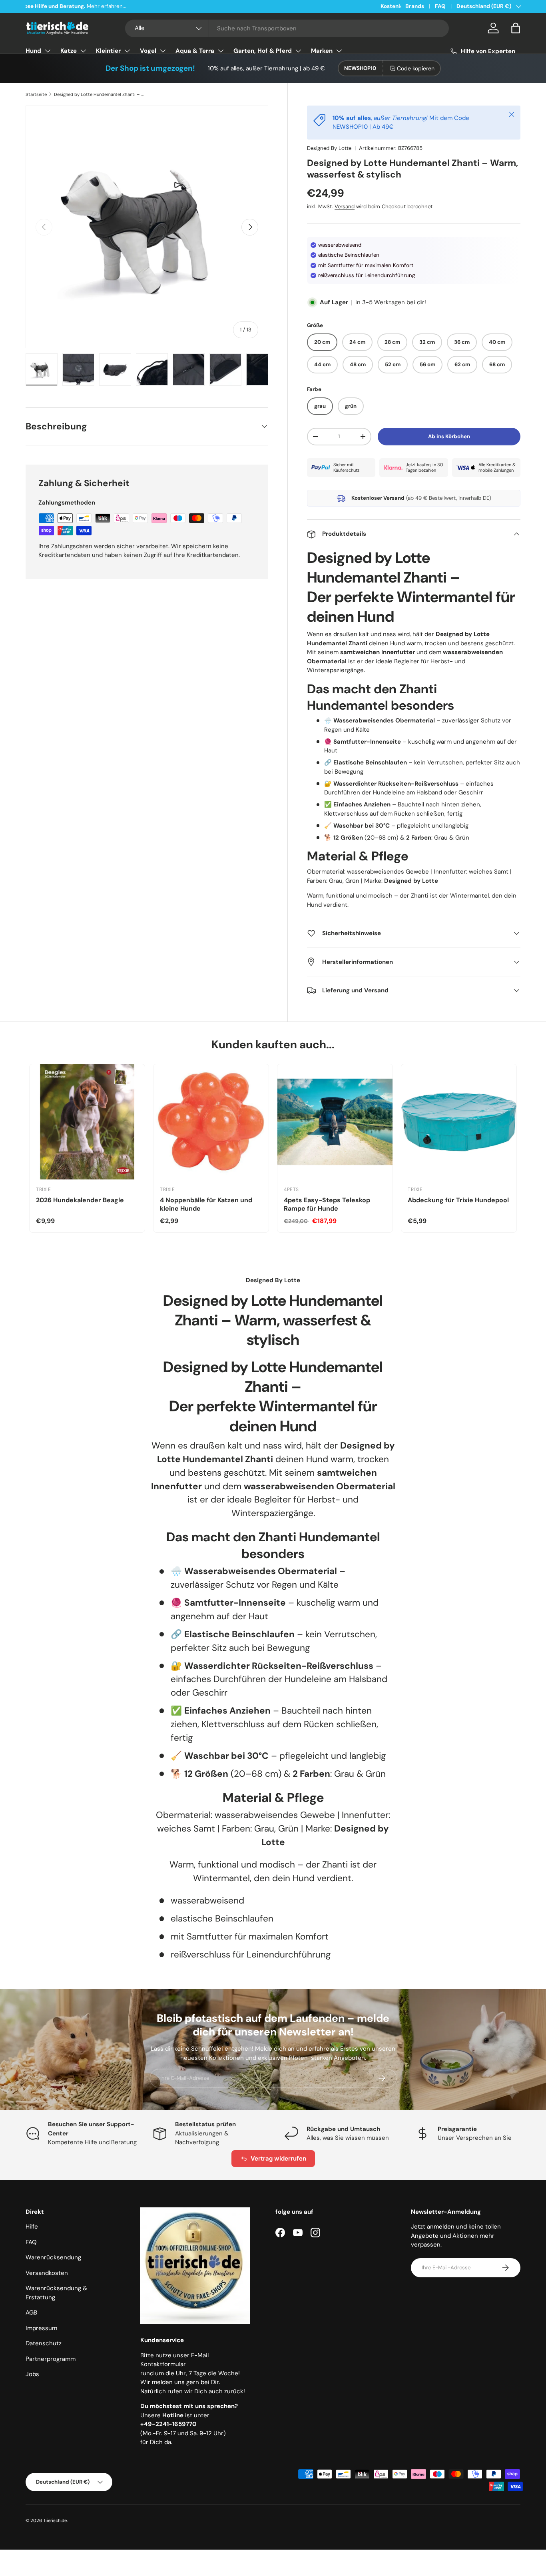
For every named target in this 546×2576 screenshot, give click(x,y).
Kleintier (108, 51)
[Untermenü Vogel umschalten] (163, 51)
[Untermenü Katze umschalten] (83, 51)
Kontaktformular (163, 2364)
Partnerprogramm (51, 2359)
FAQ (440, 6)
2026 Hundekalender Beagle (80, 1200)
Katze (69, 51)
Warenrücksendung (53, 2257)
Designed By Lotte (329, 148)
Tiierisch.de (55, 2520)
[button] (516, 28)
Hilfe (32, 2227)
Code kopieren (416, 68)
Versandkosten (47, 2273)
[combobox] (287, 28)
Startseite (36, 94)
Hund (33, 51)
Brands (415, 6)
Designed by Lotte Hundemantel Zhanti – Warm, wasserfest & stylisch (99, 94)
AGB (31, 2313)
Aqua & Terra (195, 51)
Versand (345, 207)
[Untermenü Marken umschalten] (339, 51)
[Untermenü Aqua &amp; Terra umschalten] (221, 51)
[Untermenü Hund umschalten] (48, 51)
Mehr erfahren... (127, 6)
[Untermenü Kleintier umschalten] (127, 51)
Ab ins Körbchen (449, 436)
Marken (322, 51)
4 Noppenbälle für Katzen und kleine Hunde (206, 1204)
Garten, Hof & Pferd (263, 51)
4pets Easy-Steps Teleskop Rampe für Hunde (327, 1204)
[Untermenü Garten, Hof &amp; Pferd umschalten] (298, 51)
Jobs (32, 2374)
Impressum (41, 2328)
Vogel (148, 51)
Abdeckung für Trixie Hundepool (458, 1200)
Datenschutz (44, 2343)
